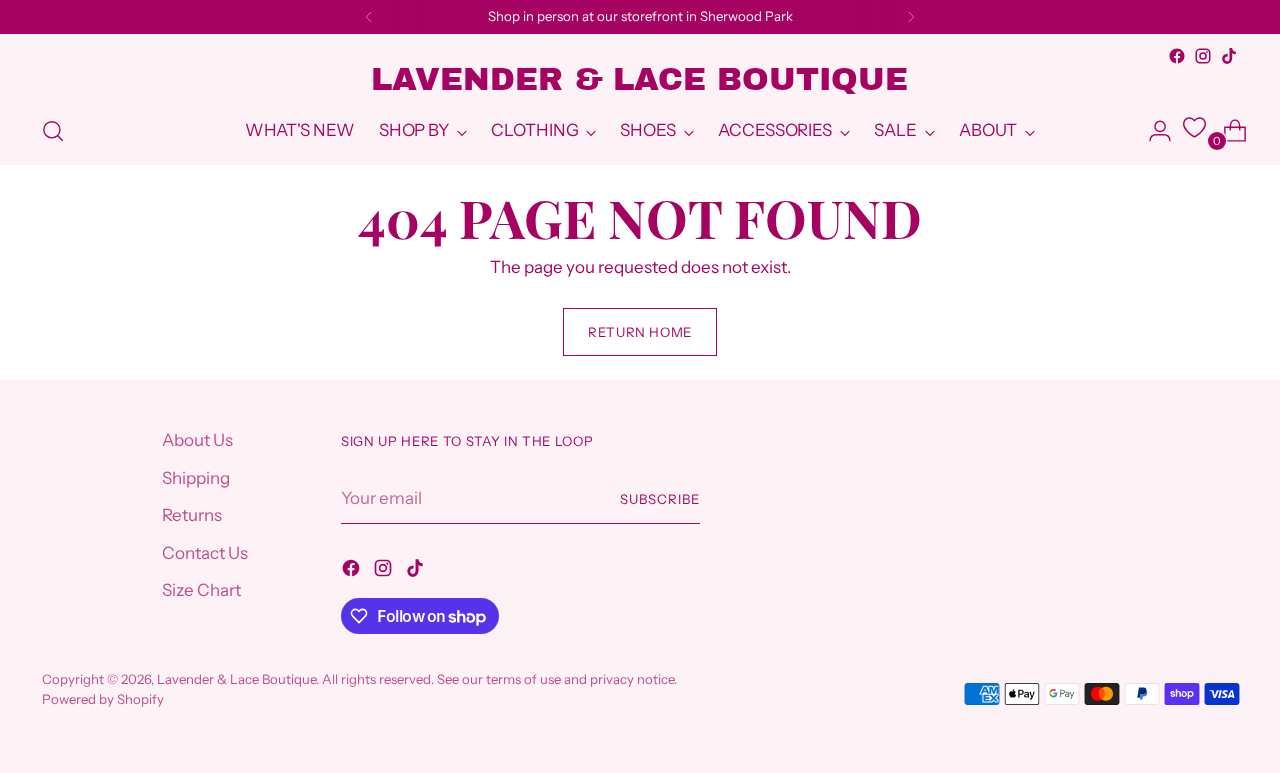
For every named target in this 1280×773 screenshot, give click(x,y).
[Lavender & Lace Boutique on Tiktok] (1229, 56)
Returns (192, 515)
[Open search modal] (53, 131)
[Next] (911, 17)
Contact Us (205, 553)
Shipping (196, 478)
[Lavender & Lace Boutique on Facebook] (1177, 56)
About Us (197, 440)
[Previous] (369, 17)
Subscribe (660, 499)
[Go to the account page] (1152, 131)
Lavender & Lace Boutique (236, 679)
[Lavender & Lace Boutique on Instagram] (1203, 56)
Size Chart (201, 590)
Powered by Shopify (103, 699)
